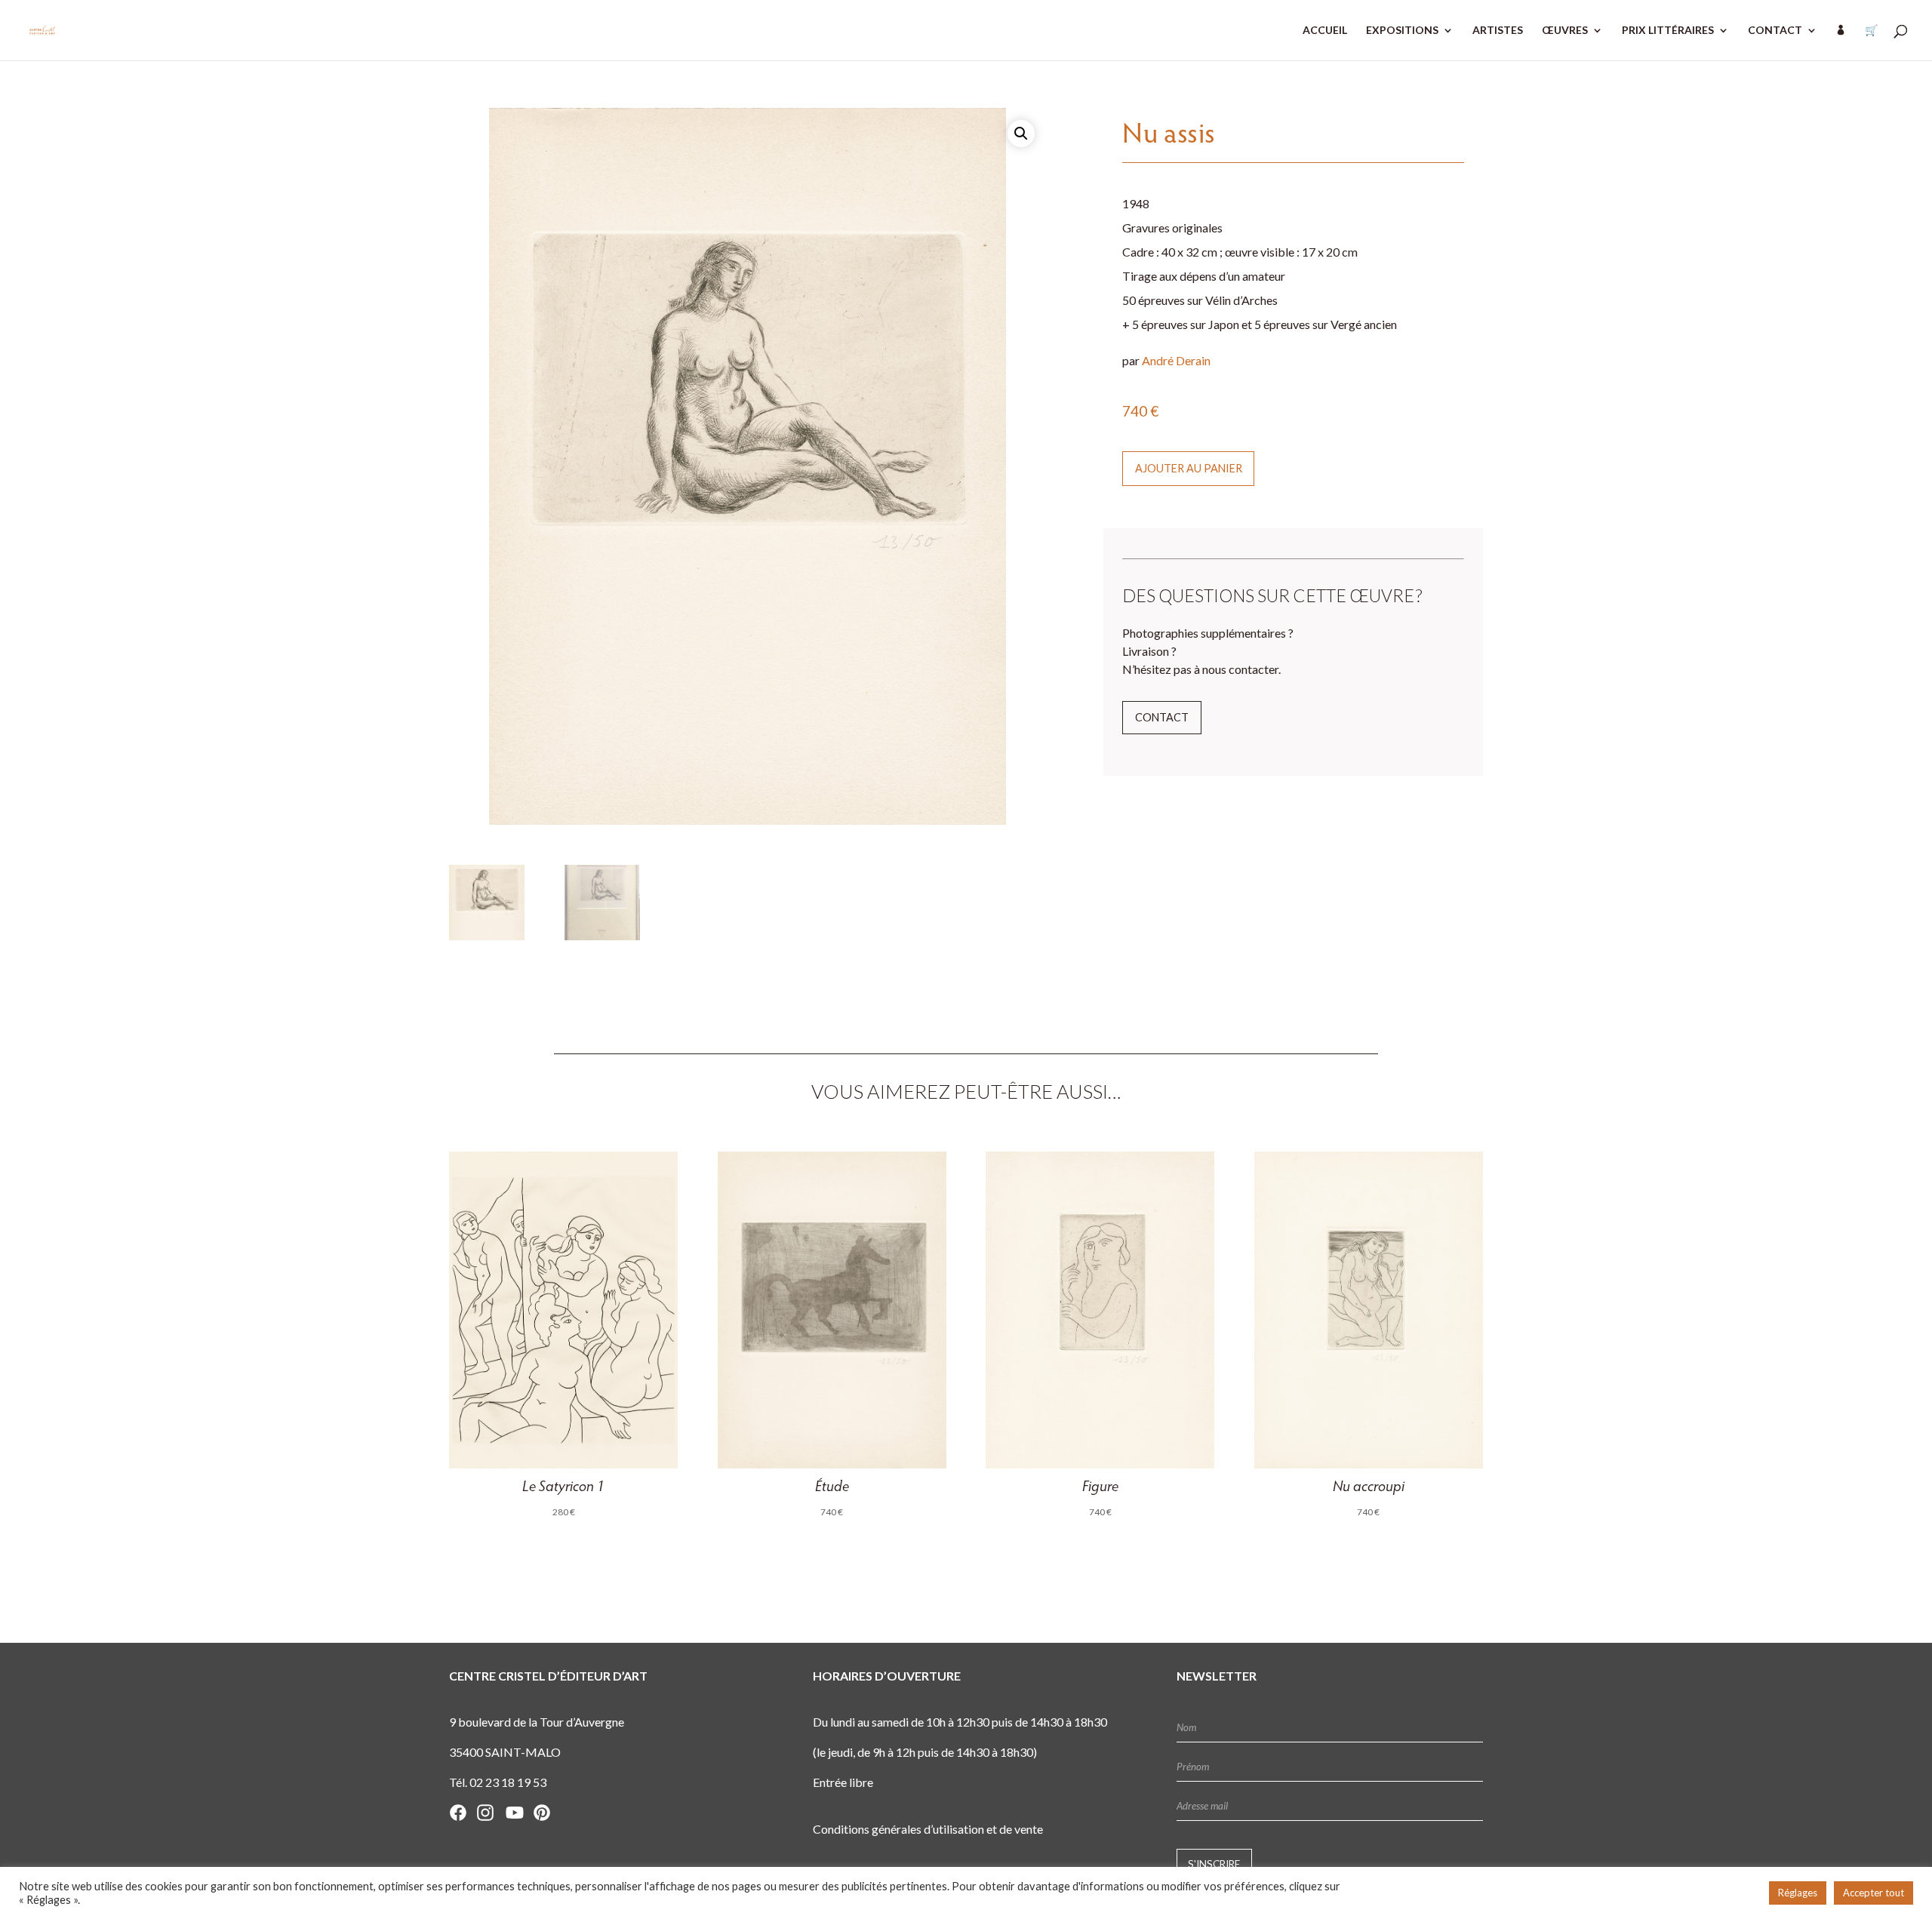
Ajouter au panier (1189, 468)
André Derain (1176, 360)
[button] (1021, 134)
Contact (1162, 717)
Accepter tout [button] (1874, 1893)
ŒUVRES (1565, 31)
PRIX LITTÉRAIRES (1668, 31)
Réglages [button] (1798, 1893)
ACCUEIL (1325, 31)
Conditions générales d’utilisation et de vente (928, 1829)
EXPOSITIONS (1402, 31)
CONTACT (1775, 31)
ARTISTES (1498, 31)
